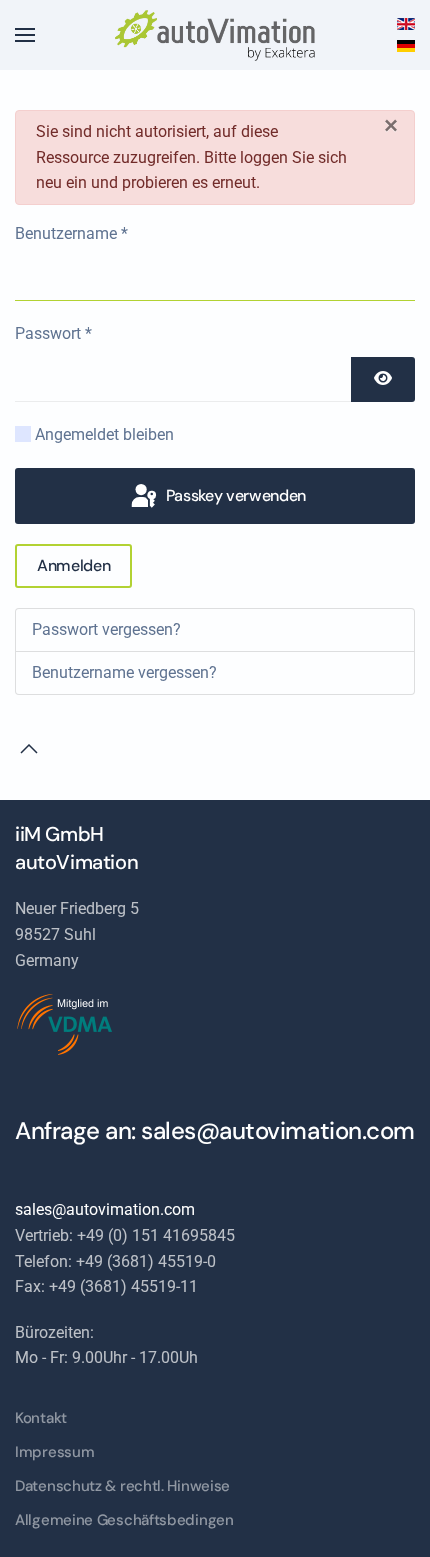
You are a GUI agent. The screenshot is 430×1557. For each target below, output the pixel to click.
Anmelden (73, 565)
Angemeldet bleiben (104, 434)
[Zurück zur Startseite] (215, 35)
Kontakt (41, 1418)
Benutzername (71, 233)
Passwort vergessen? (106, 629)
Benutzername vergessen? (124, 672)
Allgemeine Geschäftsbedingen (124, 1520)
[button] (25, 35)
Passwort (53, 333)
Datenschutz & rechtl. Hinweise (122, 1486)
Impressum (54, 1452)
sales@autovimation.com (277, 1130)
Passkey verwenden (234, 495)
